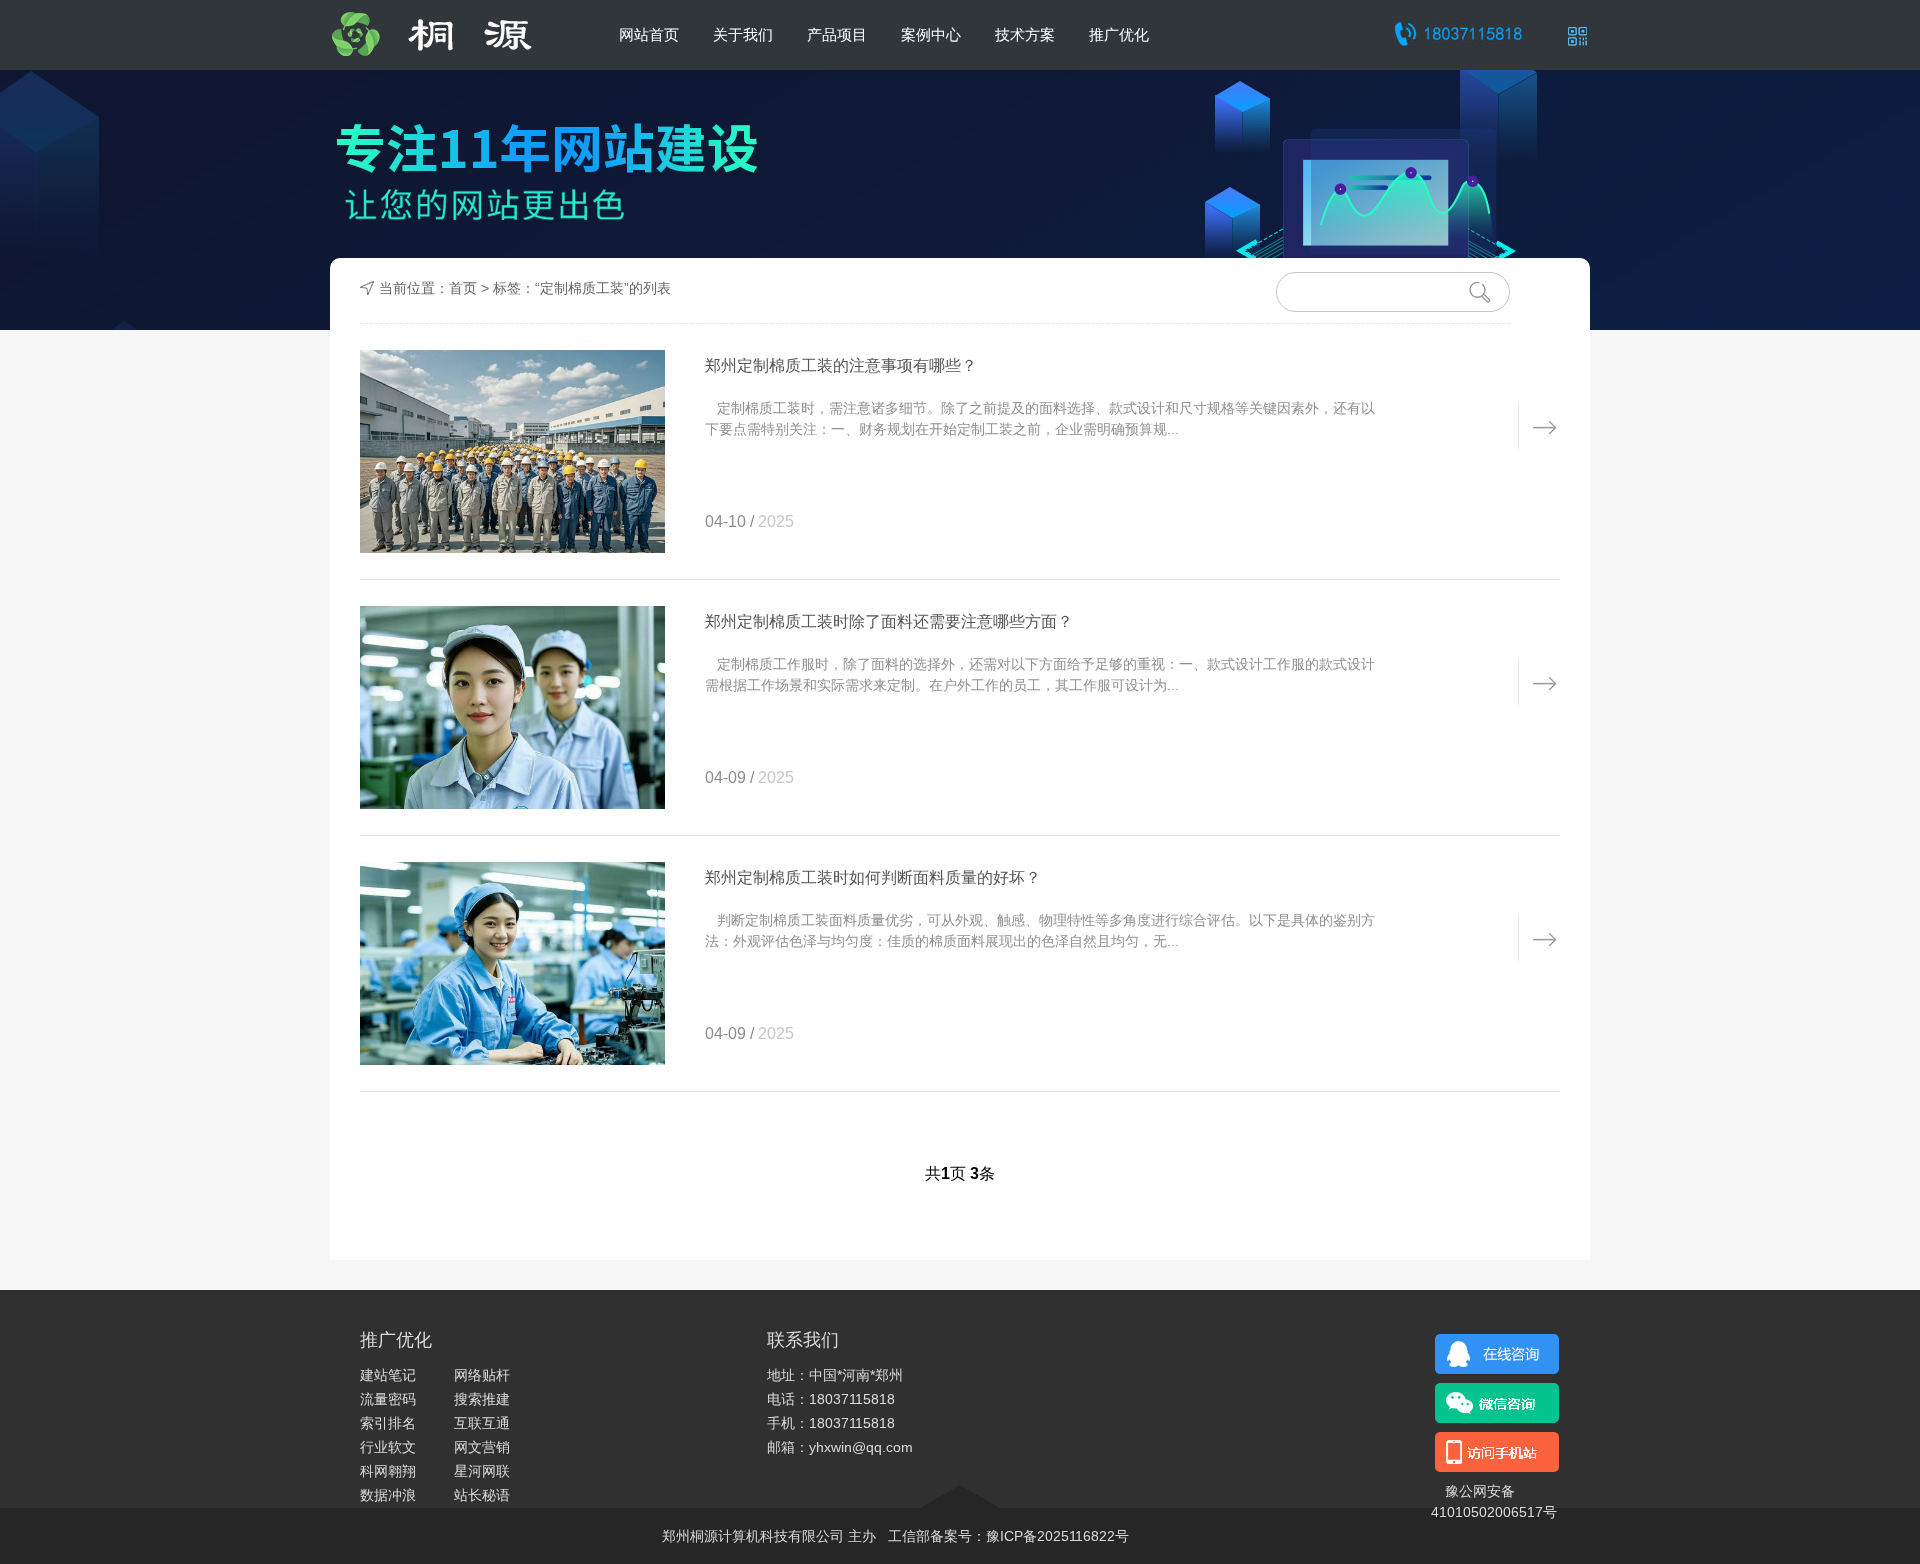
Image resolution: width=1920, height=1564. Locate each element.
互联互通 (482, 1423)
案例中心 (931, 34)
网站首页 (649, 34)
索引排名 (388, 1423)
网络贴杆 (482, 1375)
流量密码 (388, 1399)
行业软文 (388, 1447)
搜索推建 (482, 1399)
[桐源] (449, 35)
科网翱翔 (388, 1471)
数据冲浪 (388, 1495)
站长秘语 (482, 1495)
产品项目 (837, 34)
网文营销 (482, 1447)
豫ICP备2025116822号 (1057, 1536)
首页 (463, 288)
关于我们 (743, 34)
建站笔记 (388, 1375)
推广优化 (1119, 34)
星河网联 (482, 1471)
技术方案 (1025, 34)
